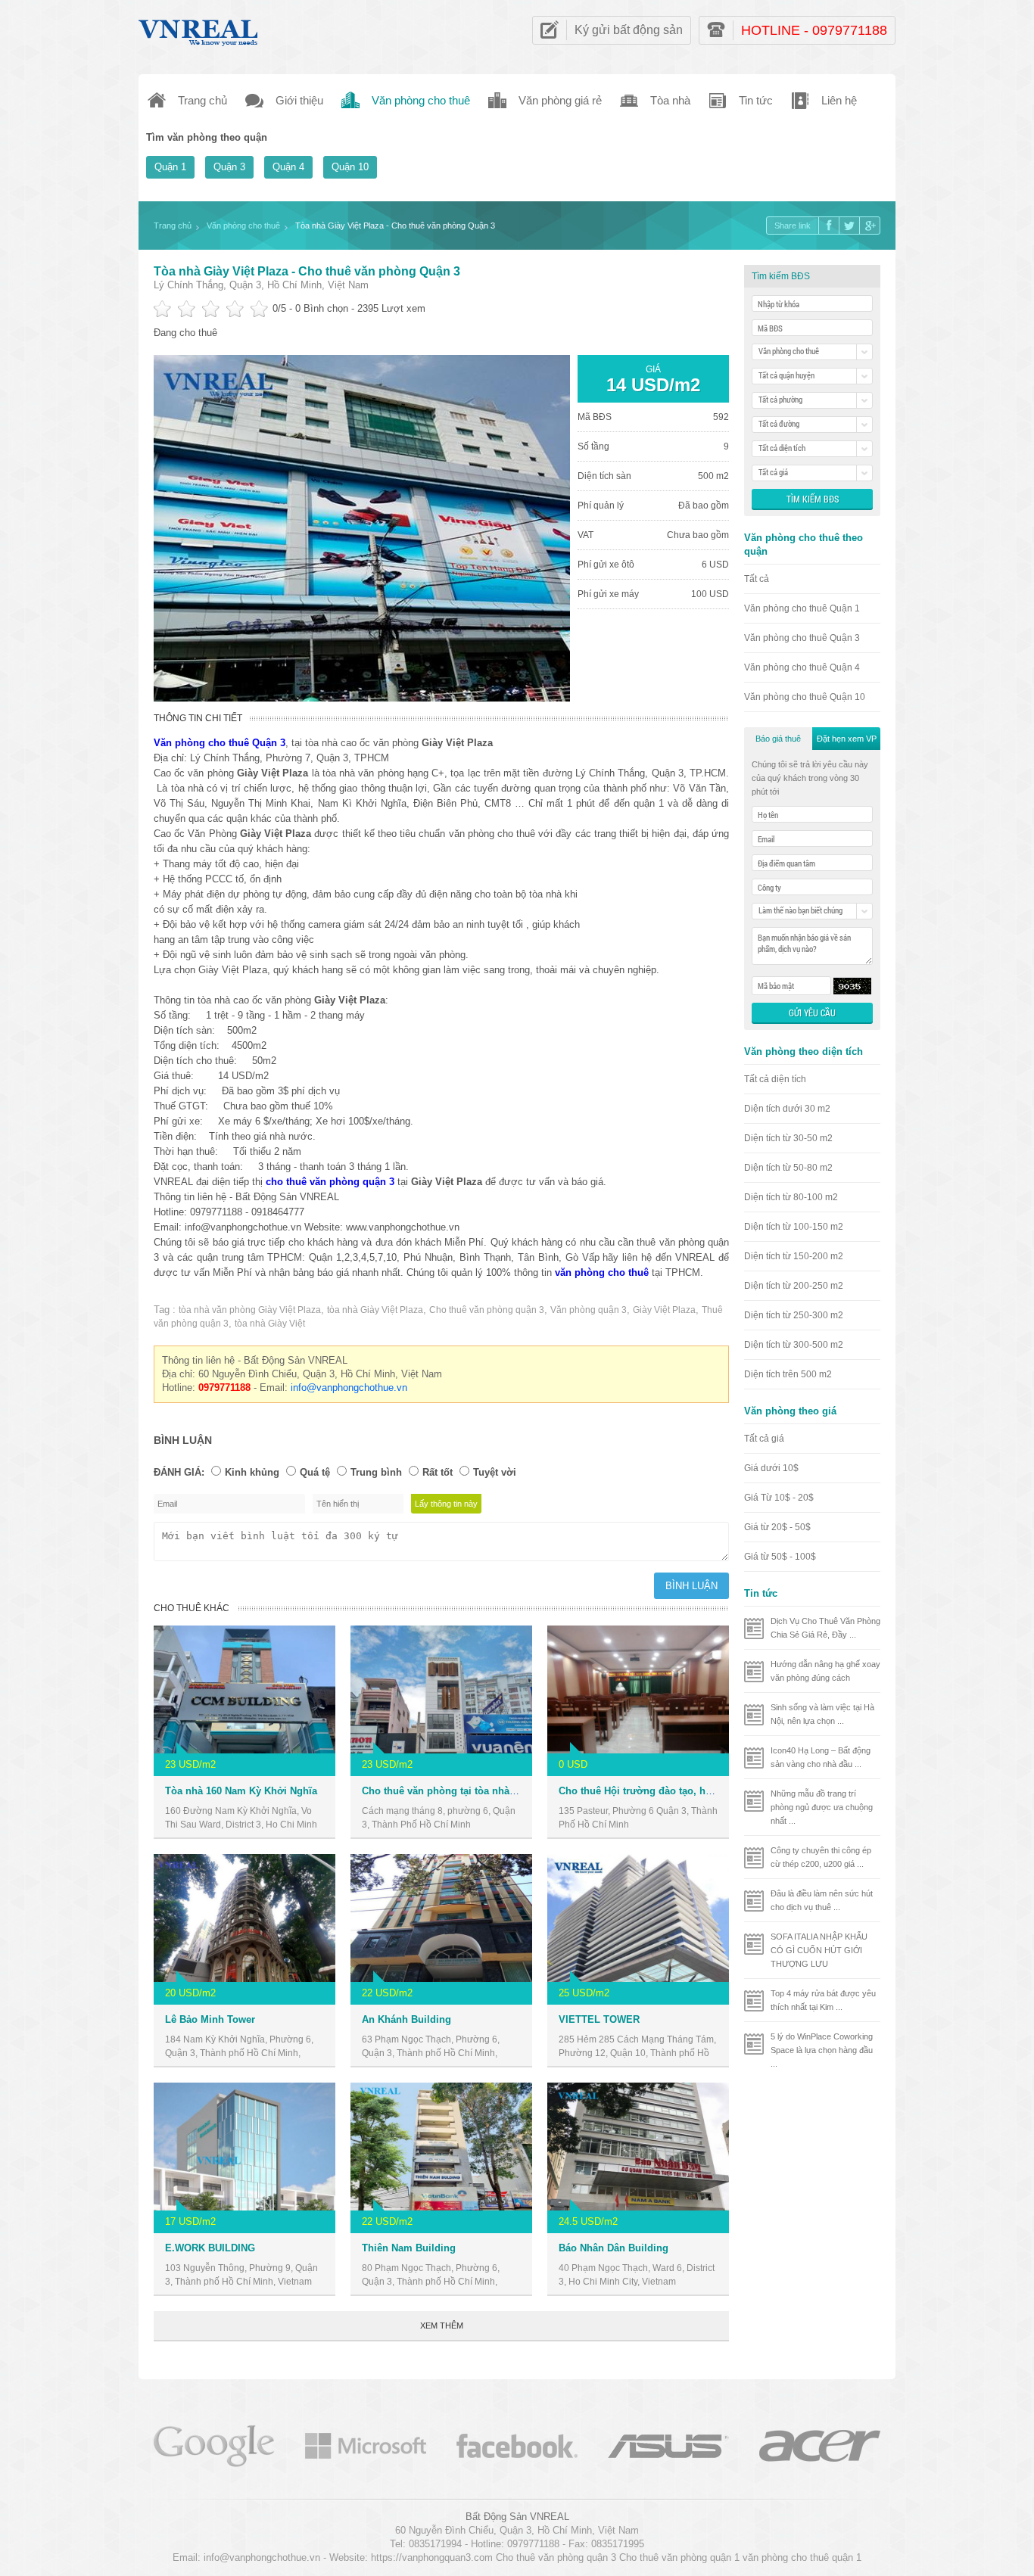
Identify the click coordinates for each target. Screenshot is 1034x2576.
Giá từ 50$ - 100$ (780, 1557)
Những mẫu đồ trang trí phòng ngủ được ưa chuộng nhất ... (822, 1807)
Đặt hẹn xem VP (847, 739)
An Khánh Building (406, 2019)
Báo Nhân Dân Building (614, 2248)
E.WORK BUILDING (210, 2248)
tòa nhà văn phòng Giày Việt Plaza (250, 1310)
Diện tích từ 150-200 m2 (794, 1256)
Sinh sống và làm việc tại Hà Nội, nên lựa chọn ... (822, 1714)
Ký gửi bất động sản (629, 30)
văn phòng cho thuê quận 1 (802, 2557)
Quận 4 (288, 167)
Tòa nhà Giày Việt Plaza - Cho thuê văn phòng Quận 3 (307, 271)
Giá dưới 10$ (771, 1468)
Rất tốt (438, 1472)
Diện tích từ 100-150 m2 (794, 1227)
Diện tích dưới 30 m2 (787, 1109)
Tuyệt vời (495, 1472)
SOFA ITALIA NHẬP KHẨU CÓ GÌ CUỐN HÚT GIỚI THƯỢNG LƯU (819, 1950)
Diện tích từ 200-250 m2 (794, 1286)
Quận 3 (229, 167)
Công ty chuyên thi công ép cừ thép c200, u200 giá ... (821, 1857)
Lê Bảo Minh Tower (210, 2019)
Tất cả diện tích (775, 1079)
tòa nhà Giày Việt (270, 1324)
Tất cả (757, 579)
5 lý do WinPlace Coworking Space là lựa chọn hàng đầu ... (822, 2050)
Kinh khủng (252, 1472)
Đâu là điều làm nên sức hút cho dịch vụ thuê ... (822, 1900)
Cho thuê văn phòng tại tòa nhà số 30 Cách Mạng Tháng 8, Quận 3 (517, 1791)
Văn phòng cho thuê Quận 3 (802, 638)
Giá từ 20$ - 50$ (777, 1527)
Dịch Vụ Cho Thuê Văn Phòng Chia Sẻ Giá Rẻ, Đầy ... (825, 1628)
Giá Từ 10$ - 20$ (779, 1498)
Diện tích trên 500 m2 (788, 1374)
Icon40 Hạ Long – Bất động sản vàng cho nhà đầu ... (821, 1757)
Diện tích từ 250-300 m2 (794, 1315)
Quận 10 (350, 167)
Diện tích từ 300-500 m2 (794, 1345)
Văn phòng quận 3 (589, 1310)
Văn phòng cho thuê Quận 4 (802, 667)
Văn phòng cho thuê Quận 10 (805, 697)
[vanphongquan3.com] (199, 29)
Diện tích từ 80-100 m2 (791, 1197)
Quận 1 (170, 167)
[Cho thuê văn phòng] (214, 2445)
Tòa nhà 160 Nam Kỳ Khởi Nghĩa (241, 1791)
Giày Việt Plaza (664, 1310)
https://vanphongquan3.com (432, 2557)
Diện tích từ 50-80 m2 (788, 1168)
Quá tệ (315, 1472)
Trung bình (376, 1472)
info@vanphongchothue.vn (349, 1388)
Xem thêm (442, 2326)
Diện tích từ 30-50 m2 (788, 1138)
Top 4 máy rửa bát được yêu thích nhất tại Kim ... (823, 2000)
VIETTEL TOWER (599, 2019)
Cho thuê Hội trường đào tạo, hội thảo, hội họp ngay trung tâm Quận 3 (725, 1791)
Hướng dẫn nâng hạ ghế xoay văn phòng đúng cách (825, 1671)
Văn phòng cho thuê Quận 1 (802, 608)
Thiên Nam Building (409, 2248)
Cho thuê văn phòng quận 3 (487, 1310)
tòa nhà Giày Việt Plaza (375, 1310)
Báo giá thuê (778, 739)
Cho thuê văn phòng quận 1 (679, 2557)
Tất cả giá (764, 1439)
